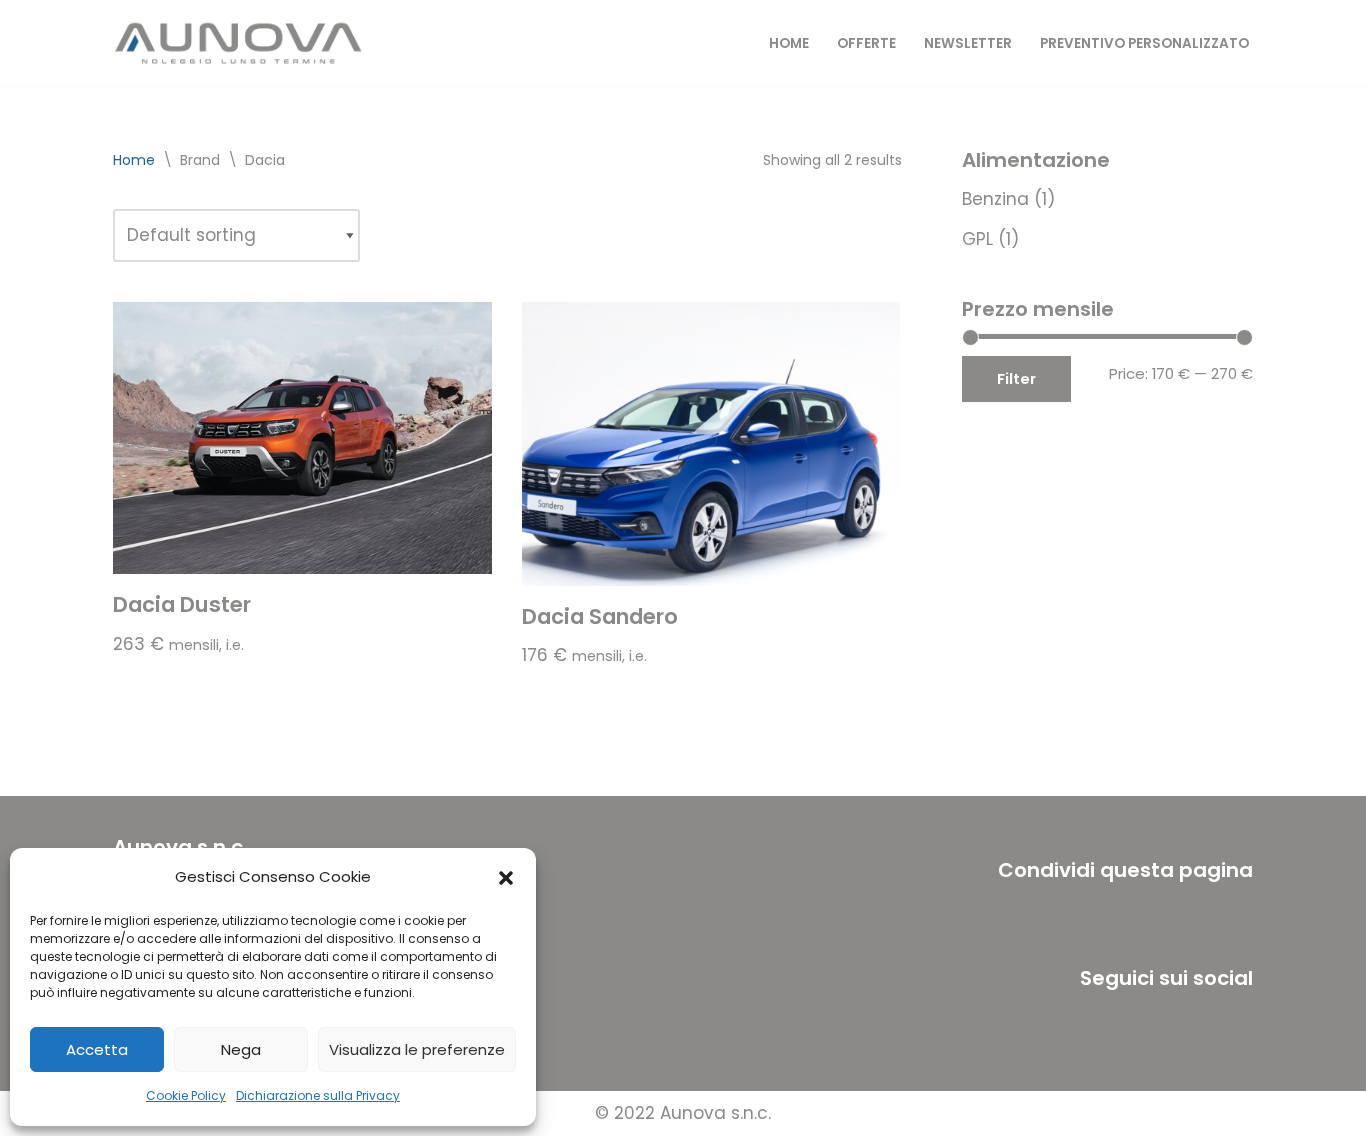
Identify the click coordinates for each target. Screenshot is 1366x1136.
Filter (1016, 378)
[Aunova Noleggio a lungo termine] (238, 43)
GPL (977, 239)
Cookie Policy (186, 1095)
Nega (241, 1049)
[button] (506, 878)
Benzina (995, 199)
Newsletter (968, 43)
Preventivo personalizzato (1144, 43)
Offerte (866, 43)
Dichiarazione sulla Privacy (318, 1095)
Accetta (97, 1049)
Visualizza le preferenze (417, 1049)
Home (789, 43)
